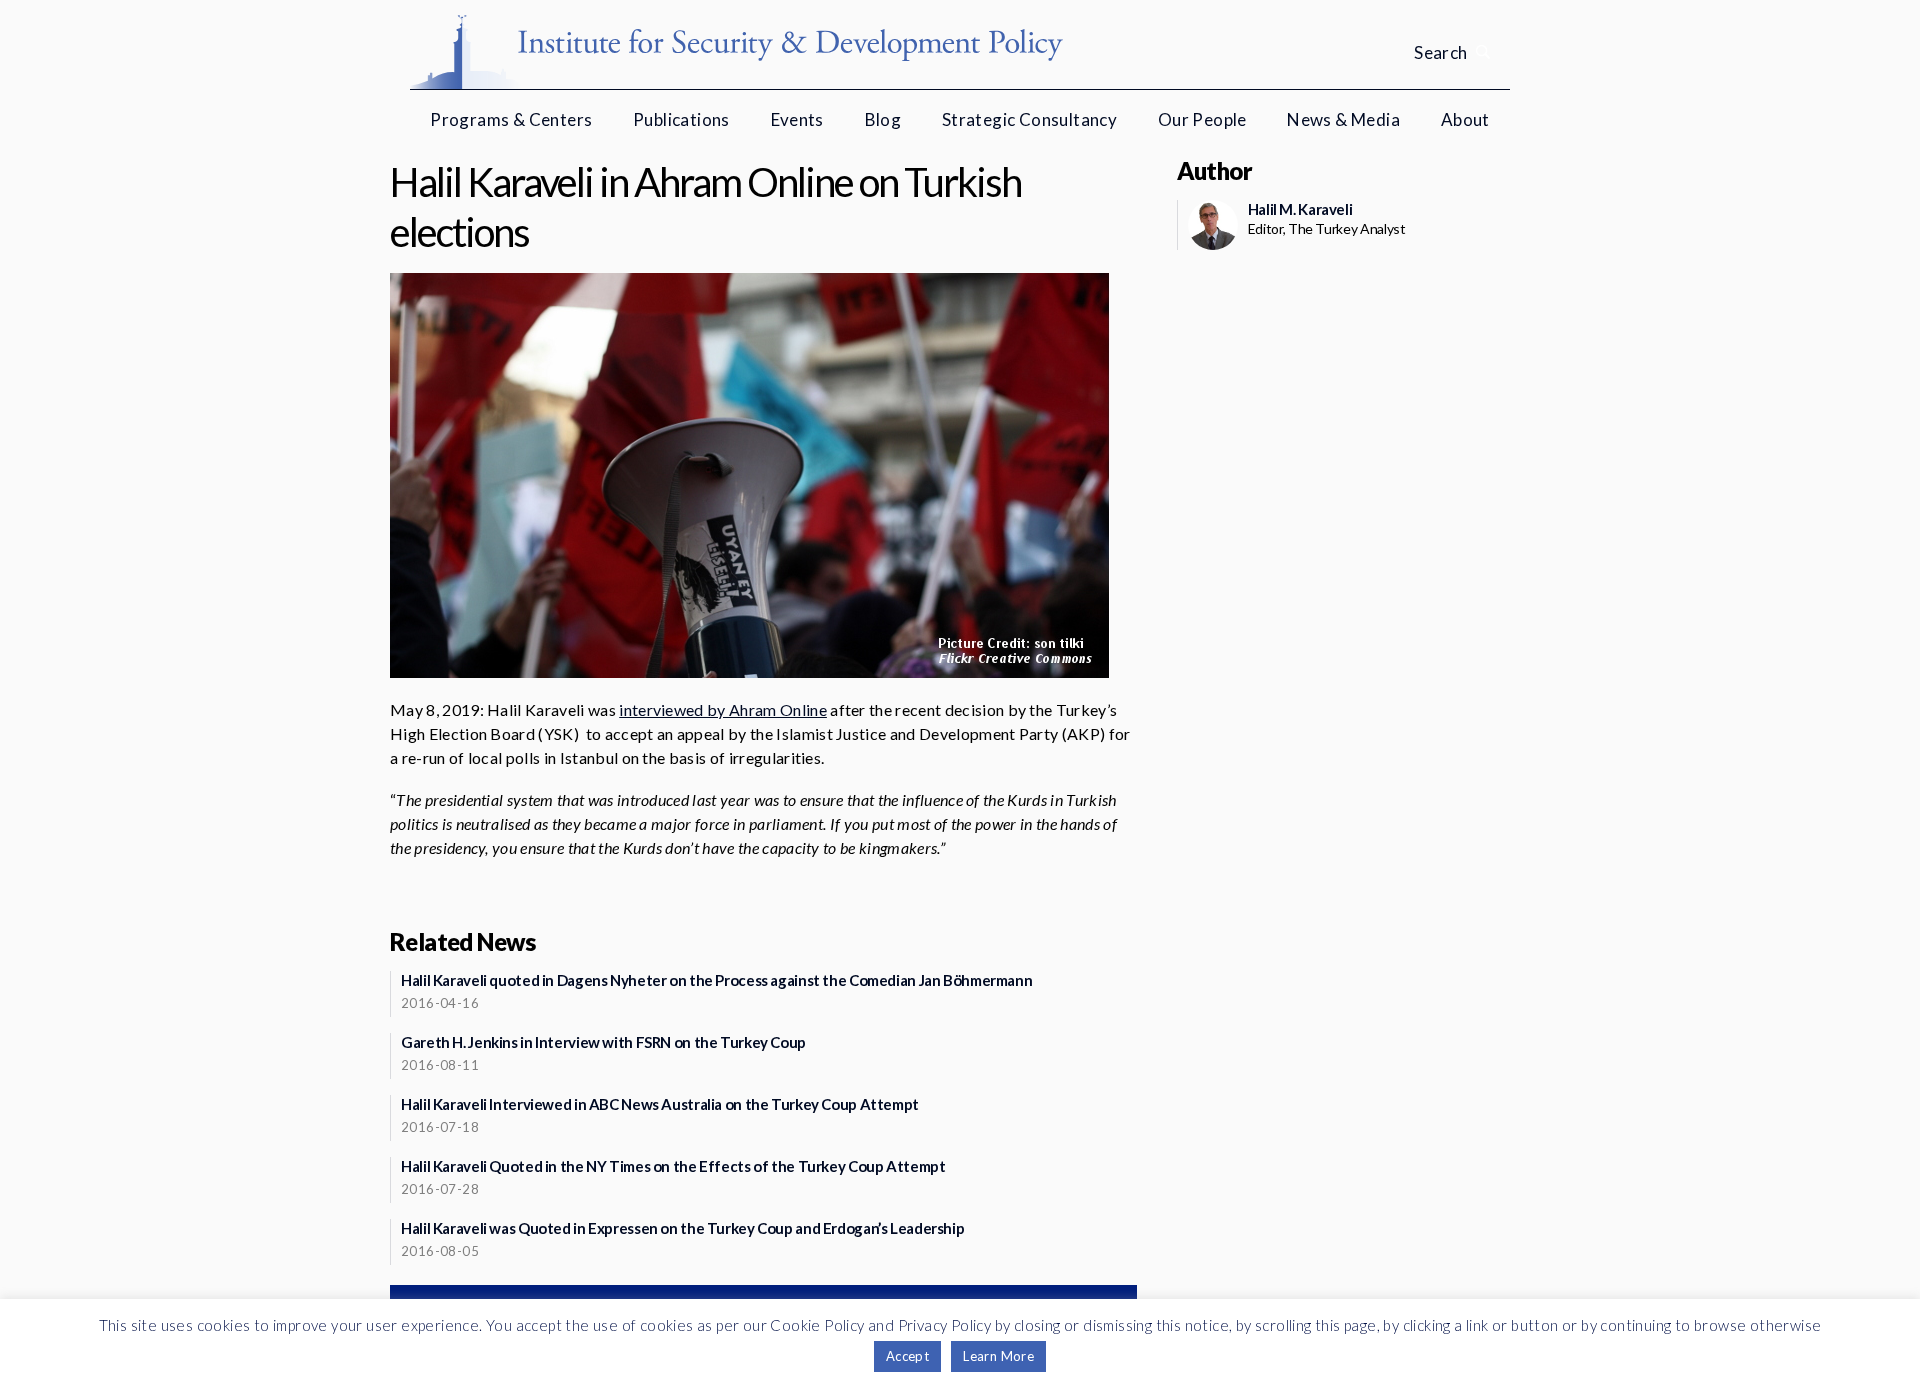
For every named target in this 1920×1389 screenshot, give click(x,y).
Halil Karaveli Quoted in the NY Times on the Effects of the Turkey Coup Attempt (673, 1166)
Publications (681, 119)
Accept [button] (907, 1356)
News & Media (1343, 119)
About (1465, 119)
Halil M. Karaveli (1300, 209)
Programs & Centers (511, 119)
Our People (1202, 119)
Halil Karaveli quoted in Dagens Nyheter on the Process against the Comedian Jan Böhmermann (716, 980)
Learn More (998, 1356)
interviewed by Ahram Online (723, 709)
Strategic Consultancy (1029, 119)
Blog (883, 119)
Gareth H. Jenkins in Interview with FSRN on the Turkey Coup (603, 1042)
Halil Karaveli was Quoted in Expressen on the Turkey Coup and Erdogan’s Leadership (682, 1228)
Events (797, 119)
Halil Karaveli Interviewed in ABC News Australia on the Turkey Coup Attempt (660, 1104)
